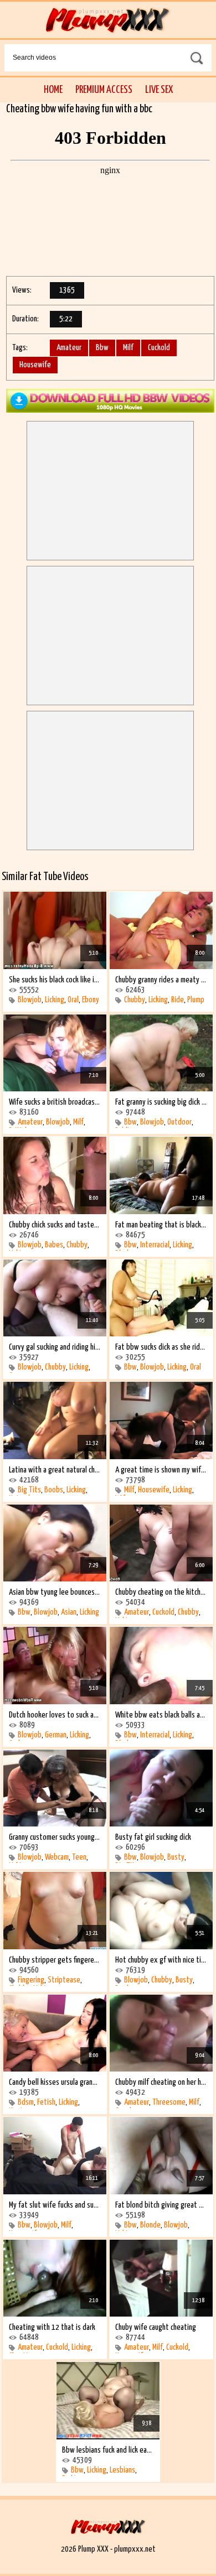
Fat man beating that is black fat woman (161, 1225)
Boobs (54, 1490)
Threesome (169, 2102)
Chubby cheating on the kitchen (161, 1592)
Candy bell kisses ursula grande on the (55, 2082)
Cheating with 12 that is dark (52, 2327)
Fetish (46, 2102)
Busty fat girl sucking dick (153, 1837)
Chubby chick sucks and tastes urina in (55, 1225)
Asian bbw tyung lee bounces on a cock (55, 1592)
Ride (178, 1000)
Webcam (57, 1857)
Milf (128, 348)
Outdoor (179, 1122)
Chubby (135, 1000)
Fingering (31, 1980)
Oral (73, 1000)
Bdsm (26, 2102)
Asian (69, 1612)
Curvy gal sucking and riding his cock (55, 1347)
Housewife (35, 365)
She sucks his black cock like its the (55, 980)
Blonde (150, 2225)
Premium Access (104, 90)
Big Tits (29, 1490)
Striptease (64, 1980)
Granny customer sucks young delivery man (55, 1837)
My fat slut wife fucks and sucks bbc (55, 2205)
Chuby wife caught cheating (156, 2327)
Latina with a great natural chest (55, 1470)
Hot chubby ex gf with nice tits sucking (161, 1960)
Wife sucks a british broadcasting (55, 1102)
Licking (55, 1000)
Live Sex (159, 90)
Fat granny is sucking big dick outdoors (161, 1102)
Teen (79, 1857)
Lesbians (122, 2470)
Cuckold (159, 348)
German (56, 1735)
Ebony (91, 1000)
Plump (196, 1000)
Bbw (102, 348)
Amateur (69, 348)
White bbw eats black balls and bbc (161, 1715)
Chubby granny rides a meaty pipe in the (161, 980)
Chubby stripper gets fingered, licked (55, 1960)
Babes (54, 1245)
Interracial (155, 1245)
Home (53, 90)
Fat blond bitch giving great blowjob (161, 2205)
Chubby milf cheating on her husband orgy (161, 2082)
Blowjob (30, 1000)
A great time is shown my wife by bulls (161, 1470)
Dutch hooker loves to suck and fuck (55, 1715)
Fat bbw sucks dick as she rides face (161, 1347)
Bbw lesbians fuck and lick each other (108, 2450)
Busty (176, 1857)
